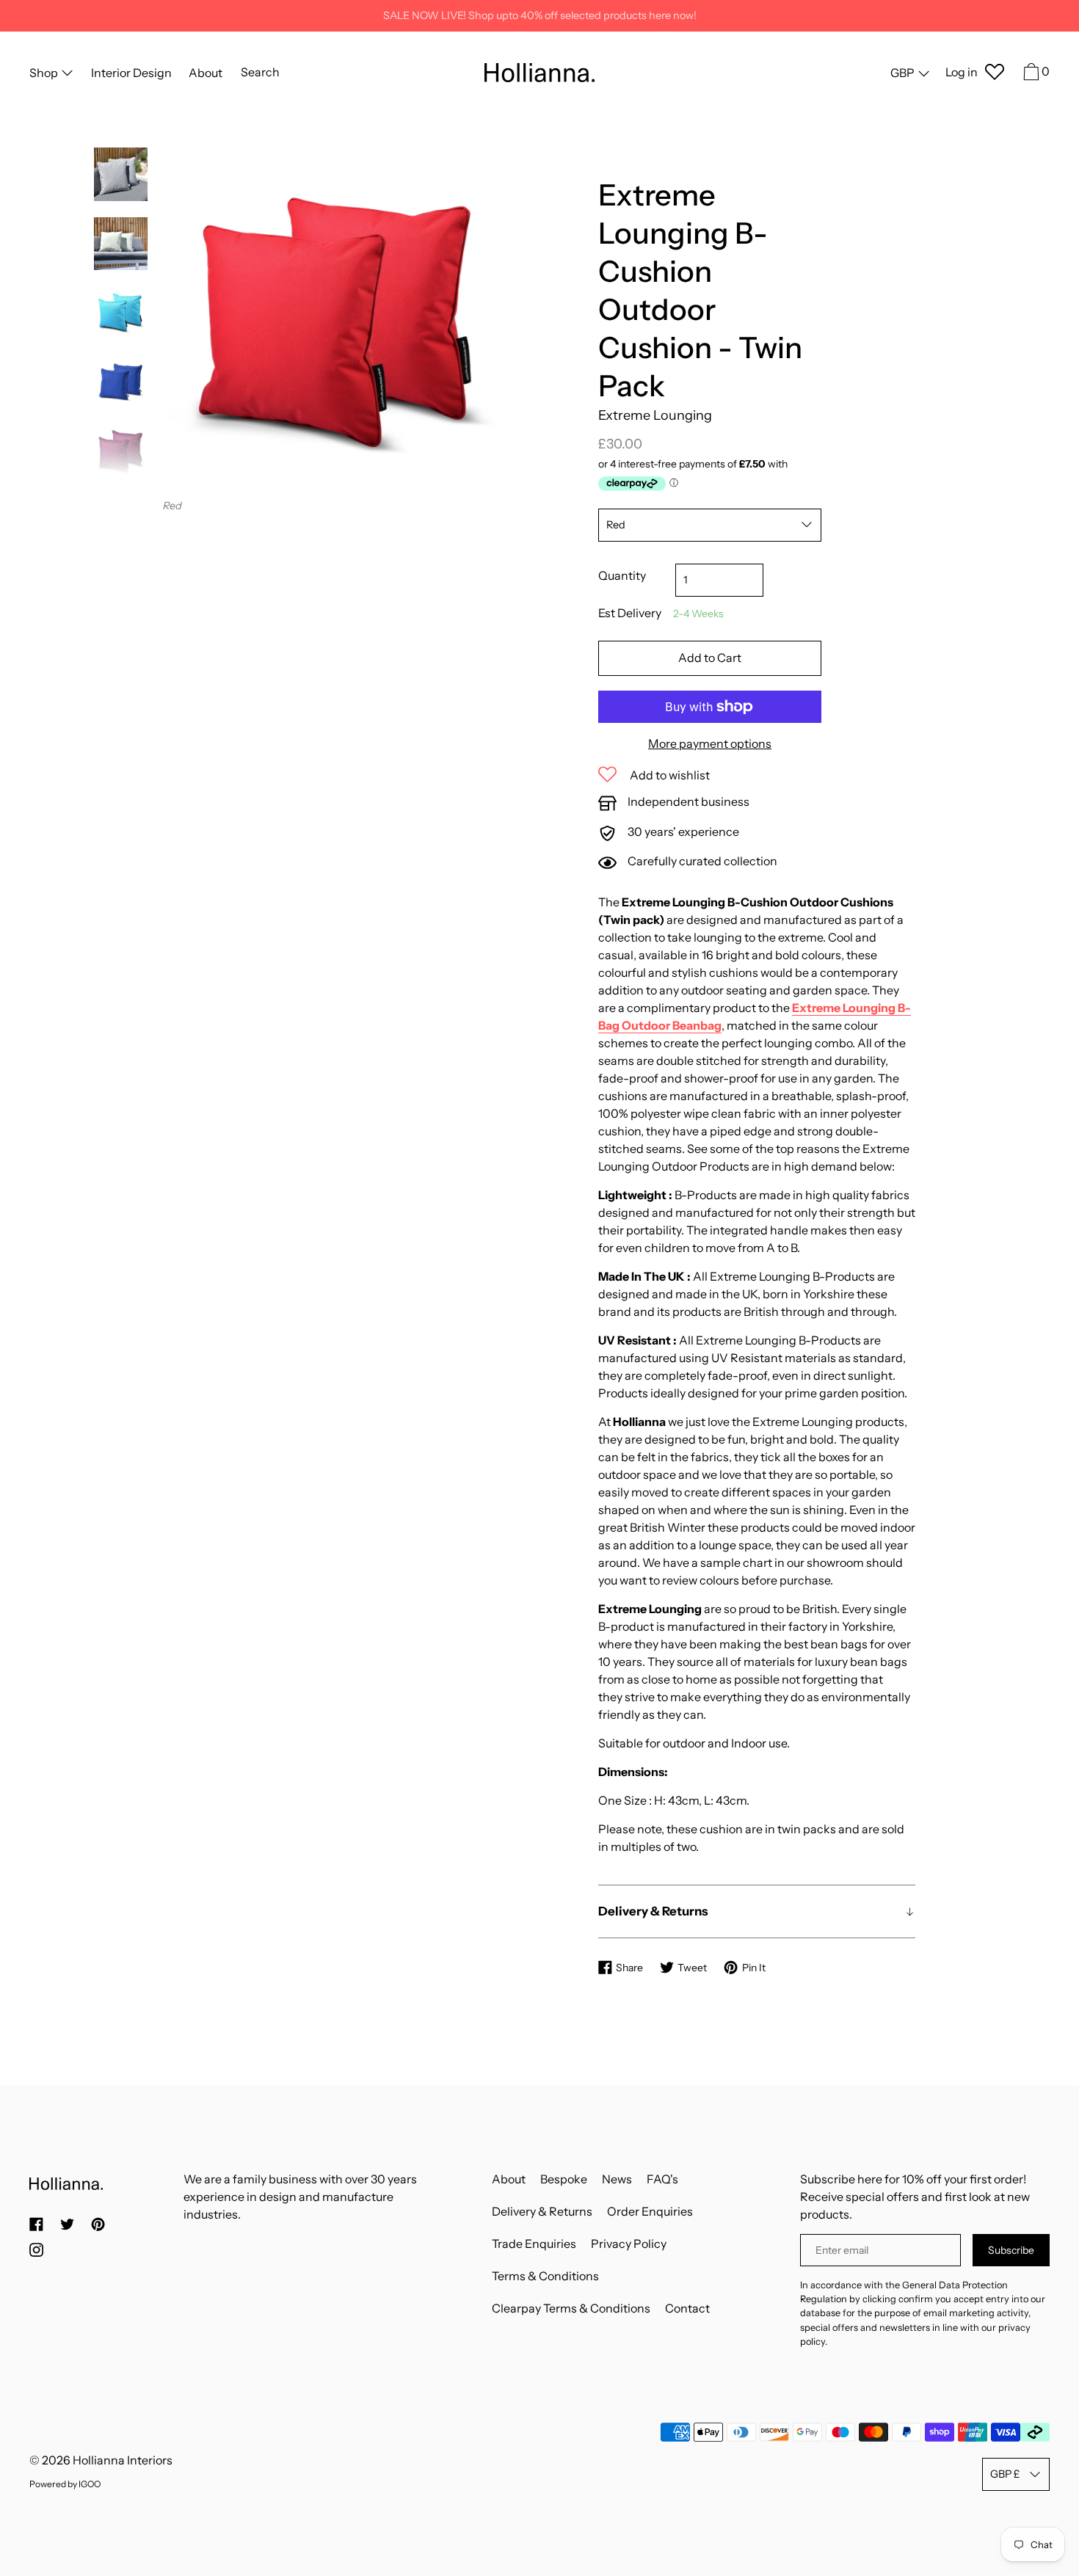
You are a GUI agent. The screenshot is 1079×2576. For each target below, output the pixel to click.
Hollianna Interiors (123, 2460)
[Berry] (121, 452)
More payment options (710, 743)
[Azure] (121, 383)
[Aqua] (121, 313)
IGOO (90, 2484)
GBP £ (1005, 2474)
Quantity (622, 575)
